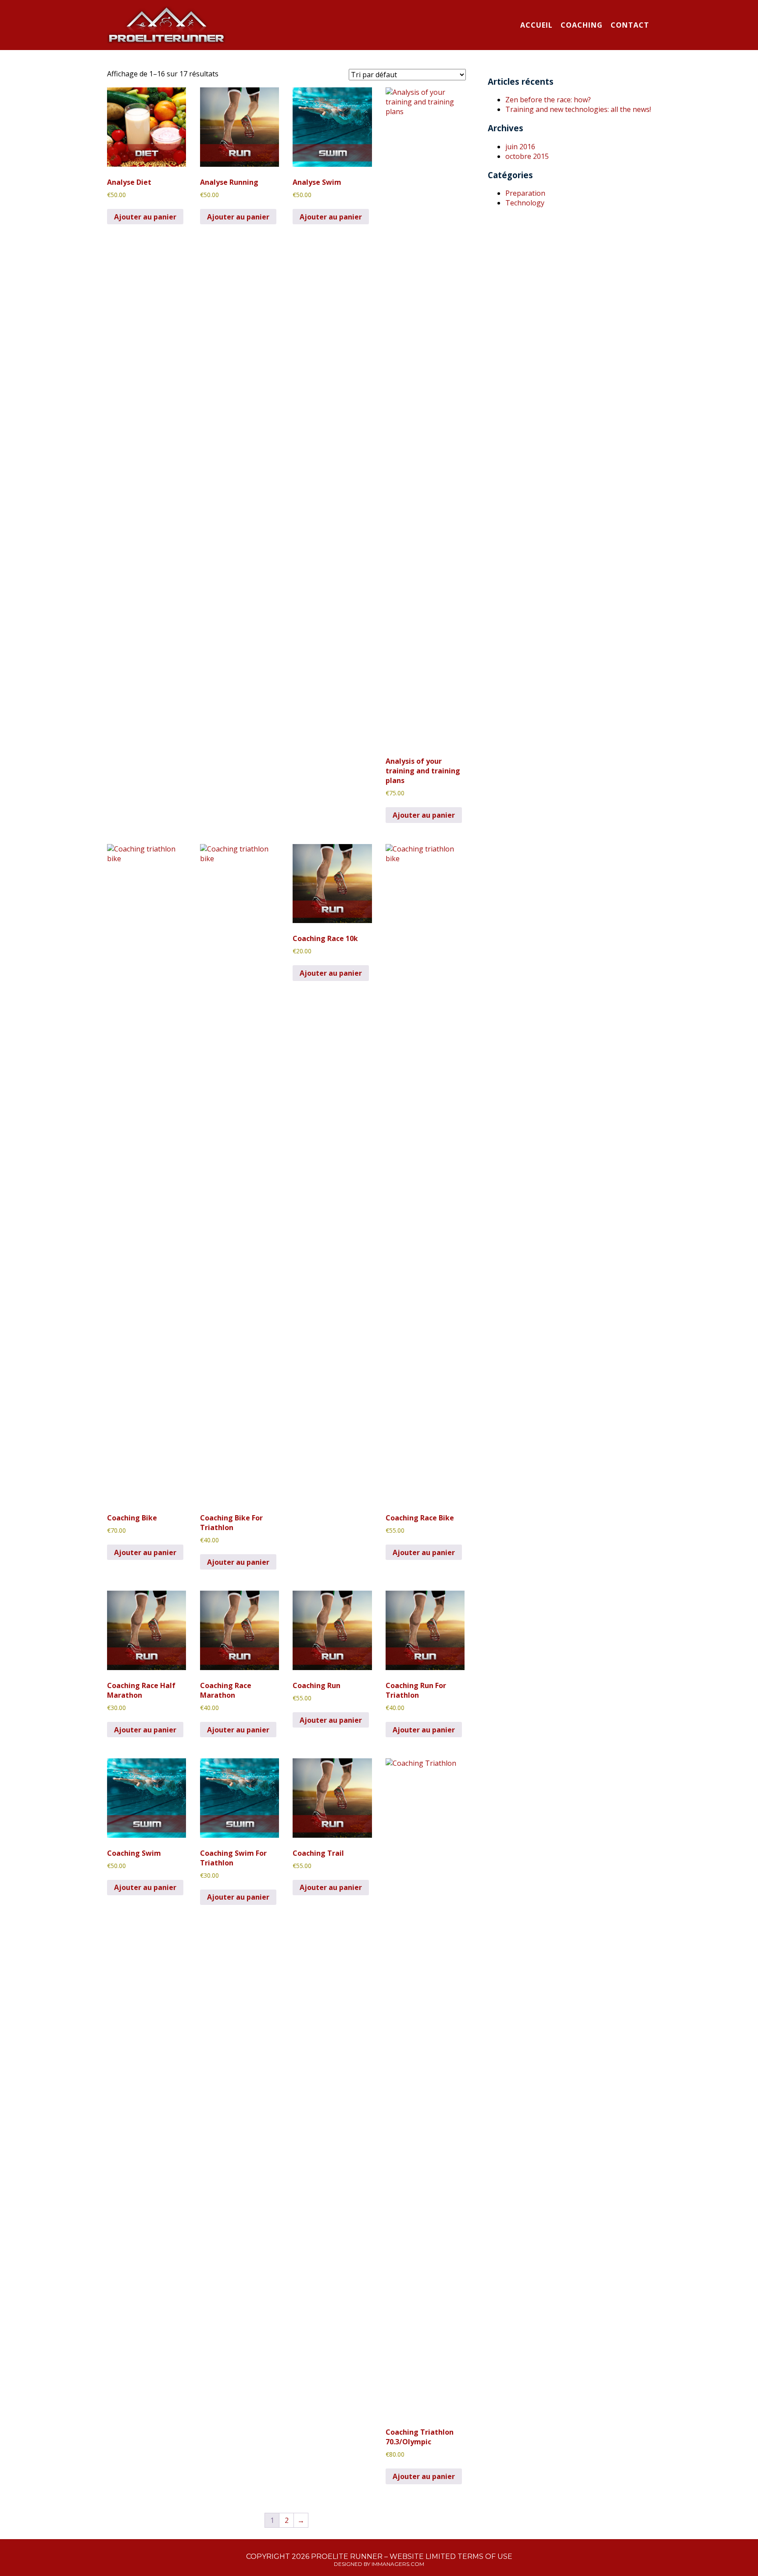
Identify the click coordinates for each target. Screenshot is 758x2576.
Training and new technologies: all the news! (578, 109)
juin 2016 (520, 147)
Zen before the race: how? (548, 100)
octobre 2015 (527, 156)
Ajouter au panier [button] (145, 217)
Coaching (582, 25)
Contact (630, 25)
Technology (525, 203)
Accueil (536, 25)
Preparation (525, 193)
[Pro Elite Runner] (166, 26)
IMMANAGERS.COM (398, 2564)
